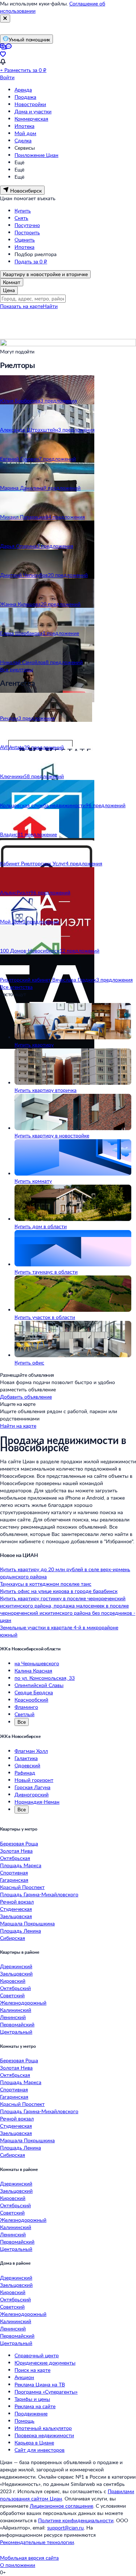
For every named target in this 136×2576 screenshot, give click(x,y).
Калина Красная (33, 1671)
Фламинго (26, 1707)
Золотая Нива (16, 1851)
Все (22, 1722)
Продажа (25, 97)
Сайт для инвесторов (40, 2450)
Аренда (23, 90)
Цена (9, 290)
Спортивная (14, 1873)
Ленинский (13, 2017)
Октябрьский (15, 1988)
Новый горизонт (34, 1780)
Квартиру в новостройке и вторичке (45, 274)
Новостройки (30, 104)
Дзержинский (16, 1966)
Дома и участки (33, 111)
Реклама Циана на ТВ (40, 2384)
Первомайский (17, 2024)
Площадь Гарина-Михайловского (39, 1894)
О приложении (18, 2565)
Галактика (26, 1758)
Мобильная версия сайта (29, 2558)
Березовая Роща (19, 1843)
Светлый (24, 1714)
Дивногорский (32, 1794)
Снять (21, 218)
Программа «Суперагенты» (46, 2392)
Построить (27, 232)
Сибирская (13, 1938)
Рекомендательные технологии (37, 2542)
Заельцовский (16, 1974)
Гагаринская (14, 1880)
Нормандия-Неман (37, 1802)
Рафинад (25, 1773)
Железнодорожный (23, 2003)
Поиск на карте (32, 2370)
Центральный (16, 2032)
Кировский (13, 1981)
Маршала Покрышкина (27, 1923)
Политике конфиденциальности (76, 2520)
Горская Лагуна (32, 1787)
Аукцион (24, 2377)
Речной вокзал (17, 1902)
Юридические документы (45, 2363)
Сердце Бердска (34, 1692)
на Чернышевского (37, 1663)
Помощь (24, 2421)
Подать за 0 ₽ (31, 261)
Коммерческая (31, 119)
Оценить (25, 240)
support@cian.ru (65, 2528)
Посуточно (27, 225)
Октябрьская (15, 1858)
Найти (50, 306)
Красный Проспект (22, 1887)
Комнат (12, 282)
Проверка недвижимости (44, 2435)
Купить (23, 211)
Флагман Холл (31, 1751)
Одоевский (27, 1765)
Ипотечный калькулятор (43, 2428)
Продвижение (31, 2413)
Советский (12, 1995)
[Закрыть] (5, 19)
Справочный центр (37, 2355)
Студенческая (16, 1909)
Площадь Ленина (20, 1931)
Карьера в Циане (34, 2442)
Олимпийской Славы (39, 1685)
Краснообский (31, 1700)
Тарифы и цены (32, 2399)
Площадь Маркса (21, 1865)
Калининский (16, 2010)
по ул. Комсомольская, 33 (45, 1678)
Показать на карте (21, 306)
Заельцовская (16, 1916)
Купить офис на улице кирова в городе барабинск (59, 1591)
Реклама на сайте (35, 2406)
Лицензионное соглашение (61, 2506)
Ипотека (24, 126)
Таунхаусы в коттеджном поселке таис (46, 1584)
